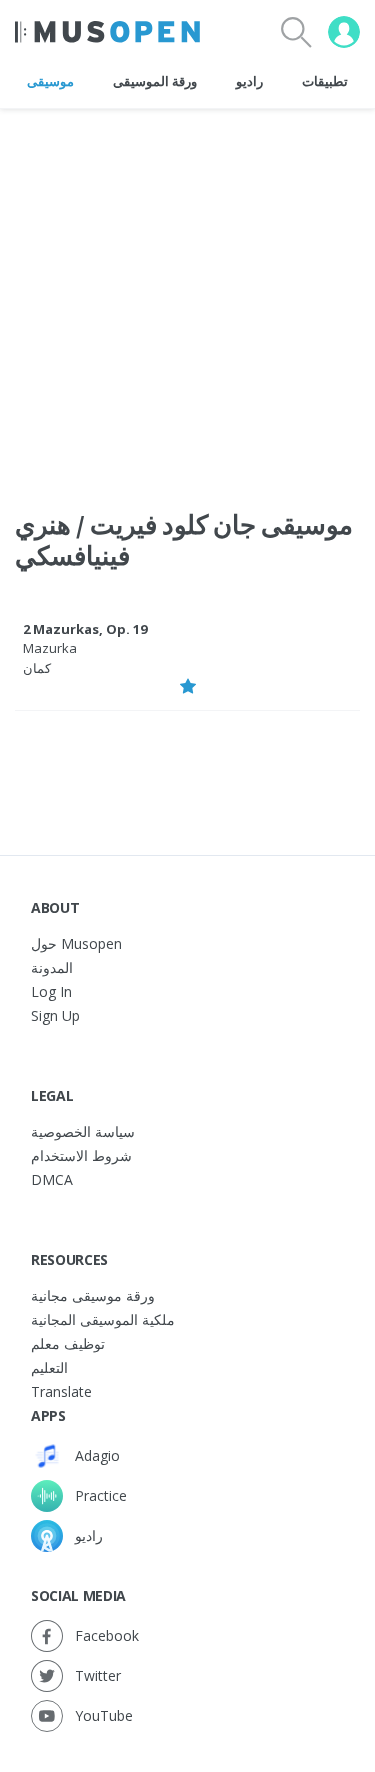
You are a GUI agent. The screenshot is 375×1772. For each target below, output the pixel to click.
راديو (249, 81)
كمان (37, 668)
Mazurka (50, 648)
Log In (51, 991)
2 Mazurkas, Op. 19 (85, 629)
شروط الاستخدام (81, 1155)
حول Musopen (76, 943)
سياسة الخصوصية (83, 1131)
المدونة (52, 967)
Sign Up (55, 1015)
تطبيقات (325, 81)
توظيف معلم (68, 1343)
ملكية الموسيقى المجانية (103, 1319)
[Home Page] (107, 32)
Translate (61, 1391)
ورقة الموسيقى (155, 81)
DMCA (52, 1179)
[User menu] (344, 32)
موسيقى (50, 81)
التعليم (49, 1367)
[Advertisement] (187, 296)
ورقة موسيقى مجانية (93, 1295)
